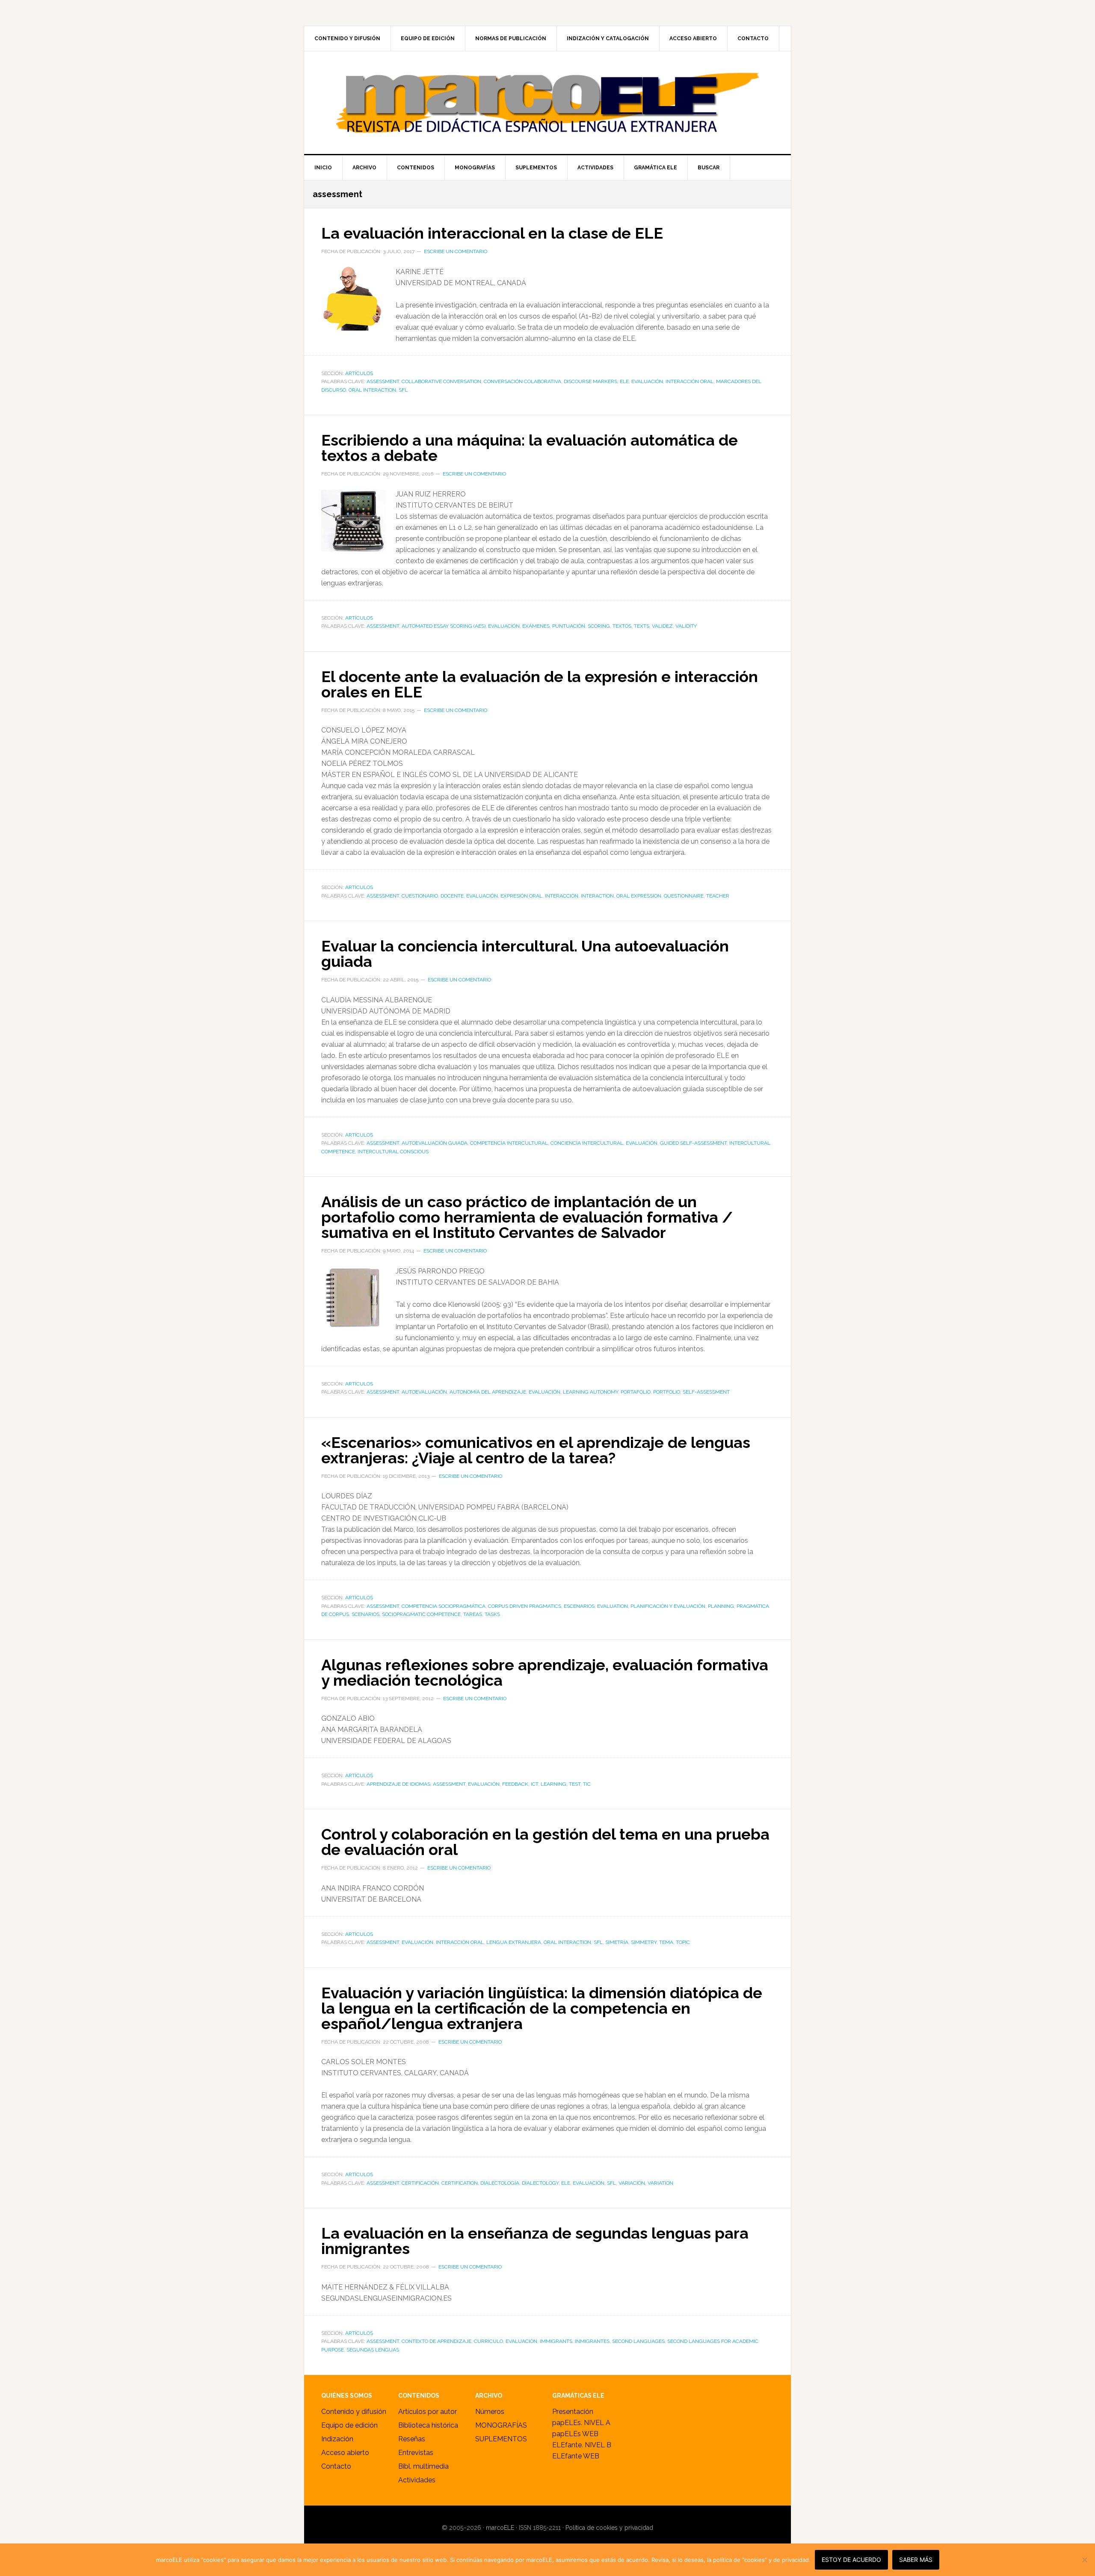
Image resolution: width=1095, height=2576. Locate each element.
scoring (599, 626)
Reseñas (412, 2439)
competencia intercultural (509, 1143)
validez (662, 626)
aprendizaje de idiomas (398, 1784)
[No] (1084, 2560)
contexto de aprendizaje (437, 2341)
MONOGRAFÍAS (501, 2425)
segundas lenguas (373, 2350)
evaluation (613, 1606)
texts (642, 626)
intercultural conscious (393, 1152)
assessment (383, 381)
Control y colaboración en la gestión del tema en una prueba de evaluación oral (545, 1842)
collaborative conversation (441, 381)
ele (624, 381)
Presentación (573, 2412)
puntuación (569, 626)
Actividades (417, 2480)
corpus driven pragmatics (525, 1606)
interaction (597, 896)
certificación (420, 2183)
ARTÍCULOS (359, 373)
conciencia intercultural (587, 1143)
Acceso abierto (345, 2453)
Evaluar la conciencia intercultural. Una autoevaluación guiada (525, 954)
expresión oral (521, 896)
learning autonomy (590, 1392)
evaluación (647, 381)
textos (622, 626)
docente (452, 896)
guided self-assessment (693, 1143)
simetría (617, 1942)
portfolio (667, 1392)
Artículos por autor (428, 2412)
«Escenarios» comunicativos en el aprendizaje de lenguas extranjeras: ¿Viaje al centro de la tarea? (536, 1450)
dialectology (540, 2183)
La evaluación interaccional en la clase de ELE (492, 233)
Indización (337, 2439)
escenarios (579, 1606)
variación (632, 2183)
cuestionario (420, 896)
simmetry (644, 1942)
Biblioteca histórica (428, 2425)
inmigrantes (592, 2341)
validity (686, 626)
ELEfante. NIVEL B (582, 2445)
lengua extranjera (514, 1942)
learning (553, 1784)
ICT (534, 1784)
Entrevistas (416, 2453)
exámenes (536, 626)
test (575, 1784)
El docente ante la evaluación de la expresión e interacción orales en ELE (540, 684)
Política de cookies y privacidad (609, 2528)
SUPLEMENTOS (501, 2439)
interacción (562, 896)
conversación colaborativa (522, 381)
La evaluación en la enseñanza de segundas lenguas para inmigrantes (535, 2241)
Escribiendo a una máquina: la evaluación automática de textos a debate (530, 448)
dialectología (500, 2183)
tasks (492, 1614)
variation (660, 2183)
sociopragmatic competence (421, 1614)
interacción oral (690, 381)
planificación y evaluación (668, 1606)
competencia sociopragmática (444, 1606)
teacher (718, 896)
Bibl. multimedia (423, 2466)
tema (666, 1942)
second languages (638, 2341)
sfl (403, 390)
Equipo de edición (349, 2425)
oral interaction (372, 390)
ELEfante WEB (576, 2456)
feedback (515, 1784)
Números (490, 2412)
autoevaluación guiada (435, 1143)
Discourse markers (590, 381)
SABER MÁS (916, 2560)
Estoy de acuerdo (851, 2560)
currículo (488, 2341)
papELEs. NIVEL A (581, 2423)
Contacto (336, 2466)
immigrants (556, 2341)
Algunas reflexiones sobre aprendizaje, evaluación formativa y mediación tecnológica (545, 1672)
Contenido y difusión (354, 2412)
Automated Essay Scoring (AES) (444, 626)
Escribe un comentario (456, 251)
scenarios (365, 1614)
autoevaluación (424, 1392)
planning (721, 1606)
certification (460, 2183)
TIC (587, 1784)
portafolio (636, 1392)
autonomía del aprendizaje (488, 1392)
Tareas (473, 1614)
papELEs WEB (575, 2434)
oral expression (639, 896)
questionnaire (684, 896)
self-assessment (706, 1392)
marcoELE (547, 103)
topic (683, 1942)
